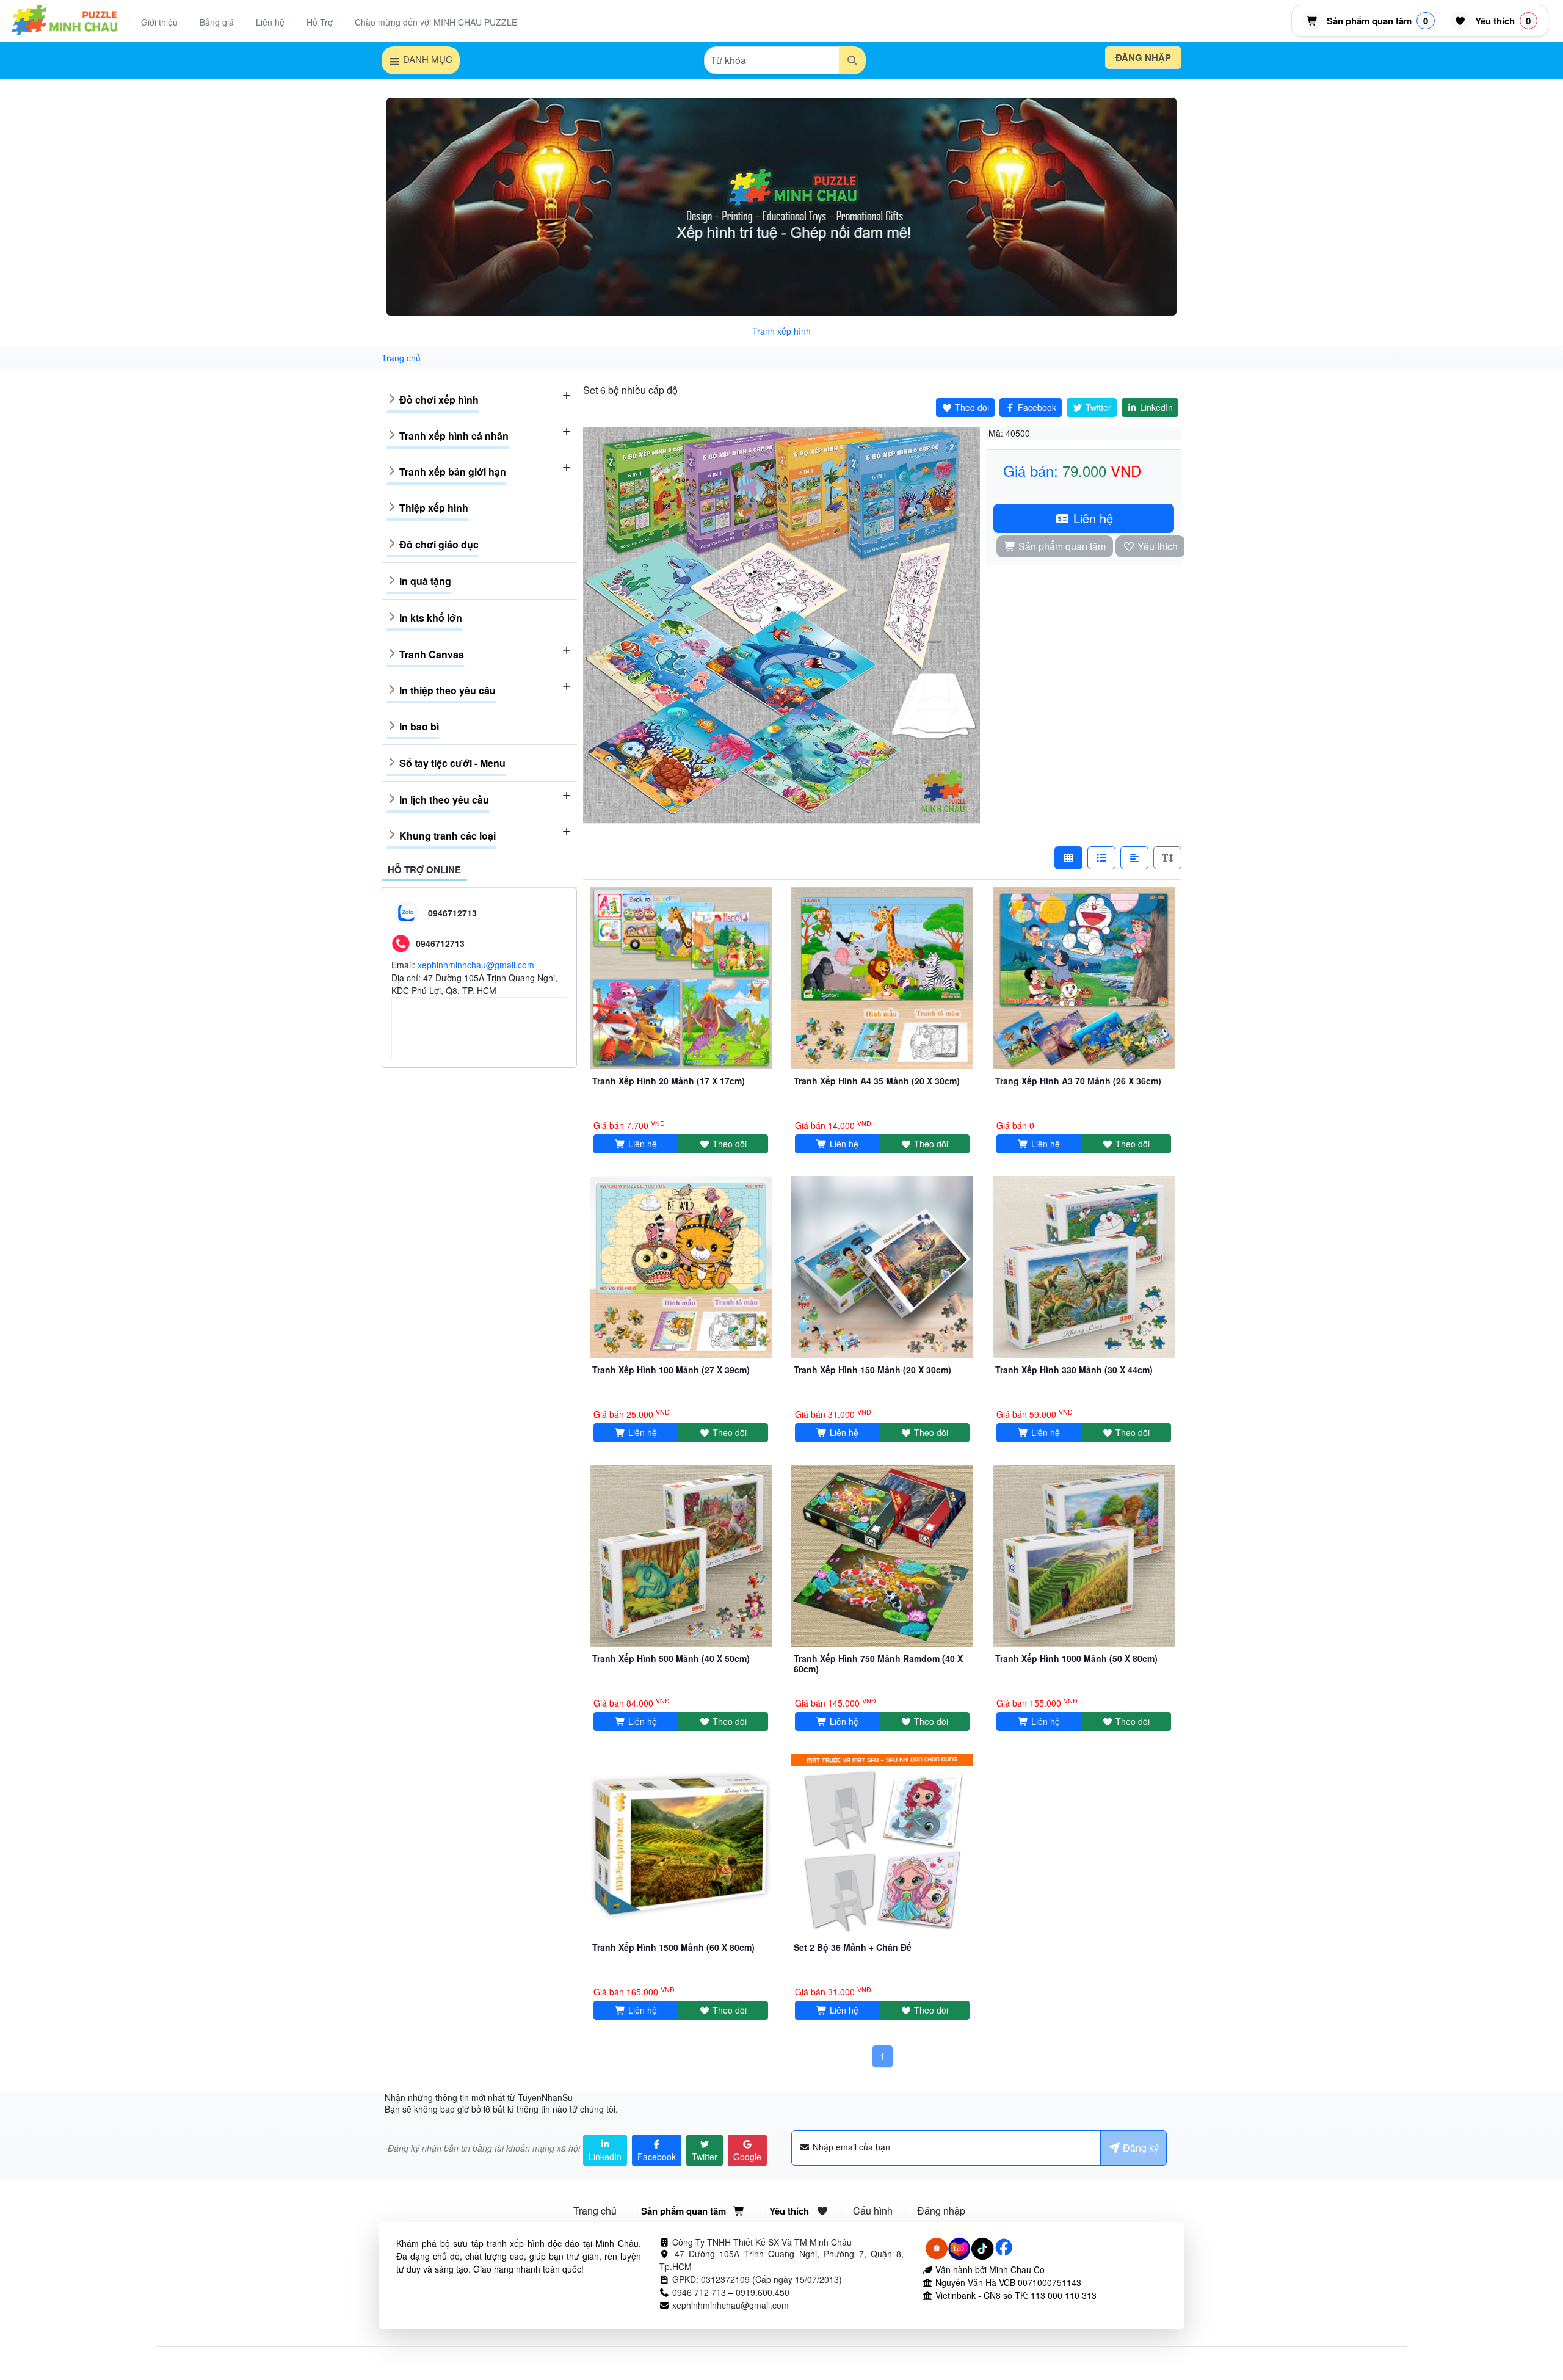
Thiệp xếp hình (434, 508)
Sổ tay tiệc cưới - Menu (452, 763)
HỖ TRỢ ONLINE (424, 869)
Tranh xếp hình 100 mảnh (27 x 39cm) (671, 1370)
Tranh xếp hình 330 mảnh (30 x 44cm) (1074, 1370)
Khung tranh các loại (448, 836)
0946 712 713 (699, 2292)
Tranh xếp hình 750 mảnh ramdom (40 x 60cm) (878, 1663)
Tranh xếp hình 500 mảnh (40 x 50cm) (671, 1658)
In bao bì (419, 726)
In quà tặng (425, 581)
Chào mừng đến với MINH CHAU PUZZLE (436, 22)
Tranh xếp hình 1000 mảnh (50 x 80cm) (1076, 1658)
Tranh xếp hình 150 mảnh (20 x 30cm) (872, 1370)
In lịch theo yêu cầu (444, 800)
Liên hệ (270, 22)
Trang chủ (595, 2211)
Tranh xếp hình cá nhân (454, 436)
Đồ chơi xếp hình (439, 400)
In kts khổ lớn (431, 618)
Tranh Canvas (432, 654)
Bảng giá (217, 22)
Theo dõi (728, 1144)
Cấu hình (873, 2211)
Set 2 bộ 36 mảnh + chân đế (853, 1947)
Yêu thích (1156, 546)
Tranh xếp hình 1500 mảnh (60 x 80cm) (673, 1947)
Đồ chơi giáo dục (439, 544)
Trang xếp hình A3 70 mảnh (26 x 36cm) (1078, 1081)
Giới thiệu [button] (159, 22)
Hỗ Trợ (320, 22)
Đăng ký (1140, 2148)
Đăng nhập (1143, 57)
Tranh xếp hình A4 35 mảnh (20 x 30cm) (877, 1081)
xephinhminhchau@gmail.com (476, 965)
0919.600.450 (763, 2292)
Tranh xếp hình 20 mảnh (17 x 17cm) (669, 1081)
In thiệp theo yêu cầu (448, 690)
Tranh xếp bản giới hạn (453, 472)
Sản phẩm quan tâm (1061, 546)
